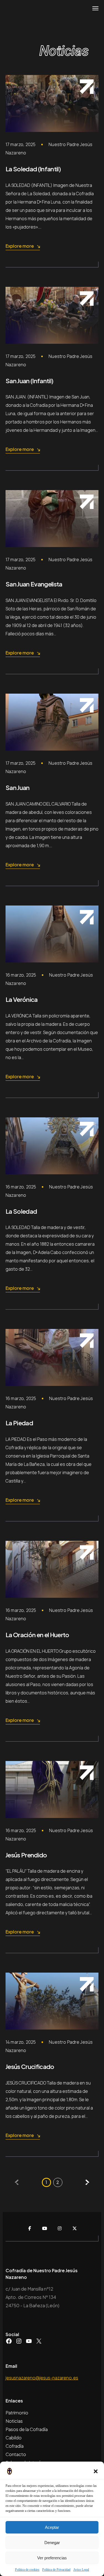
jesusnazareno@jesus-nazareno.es (42, 2378)
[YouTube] (45, 2228)
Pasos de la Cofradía (27, 2429)
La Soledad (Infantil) (33, 169)
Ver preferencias (52, 2558)
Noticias (14, 2421)
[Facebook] (30, 2228)
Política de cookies (27, 2570)
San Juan (18, 787)
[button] (96, 2471)
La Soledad (21, 1211)
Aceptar (52, 2527)
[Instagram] (60, 2228)
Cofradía (15, 2446)
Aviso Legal (81, 2570)
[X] (75, 2228)
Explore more (20, 246)
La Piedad (19, 1423)
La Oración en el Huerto (37, 1635)
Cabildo (14, 2438)
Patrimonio (17, 2413)
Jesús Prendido (26, 1855)
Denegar (52, 2543)
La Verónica (22, 999)
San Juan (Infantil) (29, 381)
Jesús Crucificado (30, 2066)
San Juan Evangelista (34, 584)
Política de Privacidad (56, 2570)
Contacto (16, 2454)
